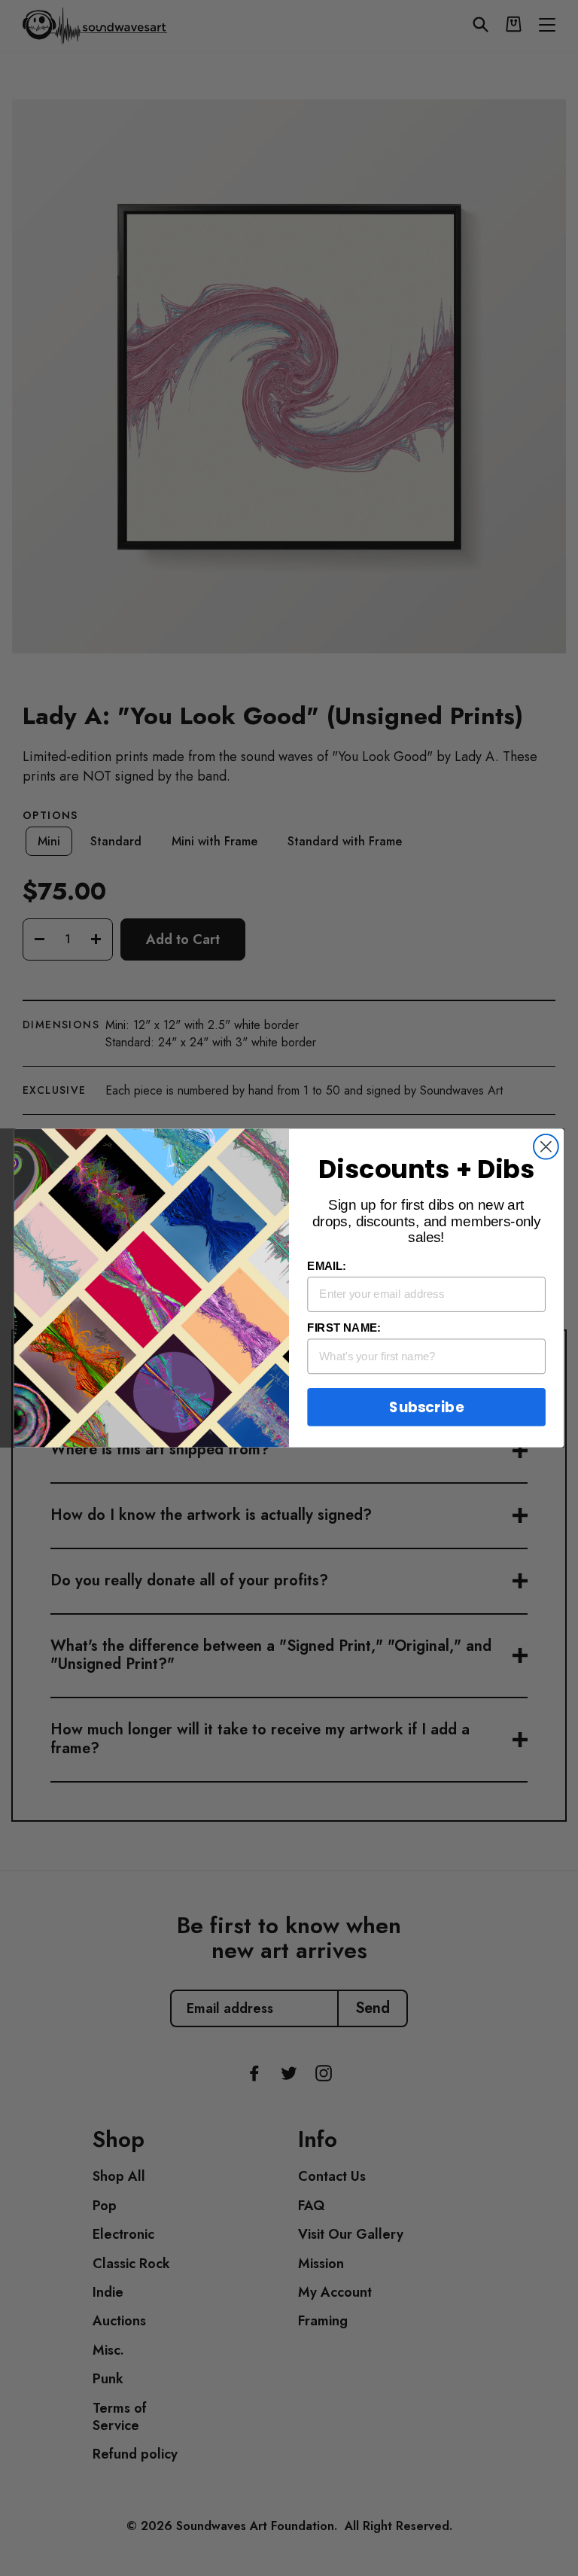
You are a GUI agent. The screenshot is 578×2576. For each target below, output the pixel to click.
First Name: (344, 1328)
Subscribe (426, 1407)
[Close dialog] (546, 1147)
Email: (327, 1266)
